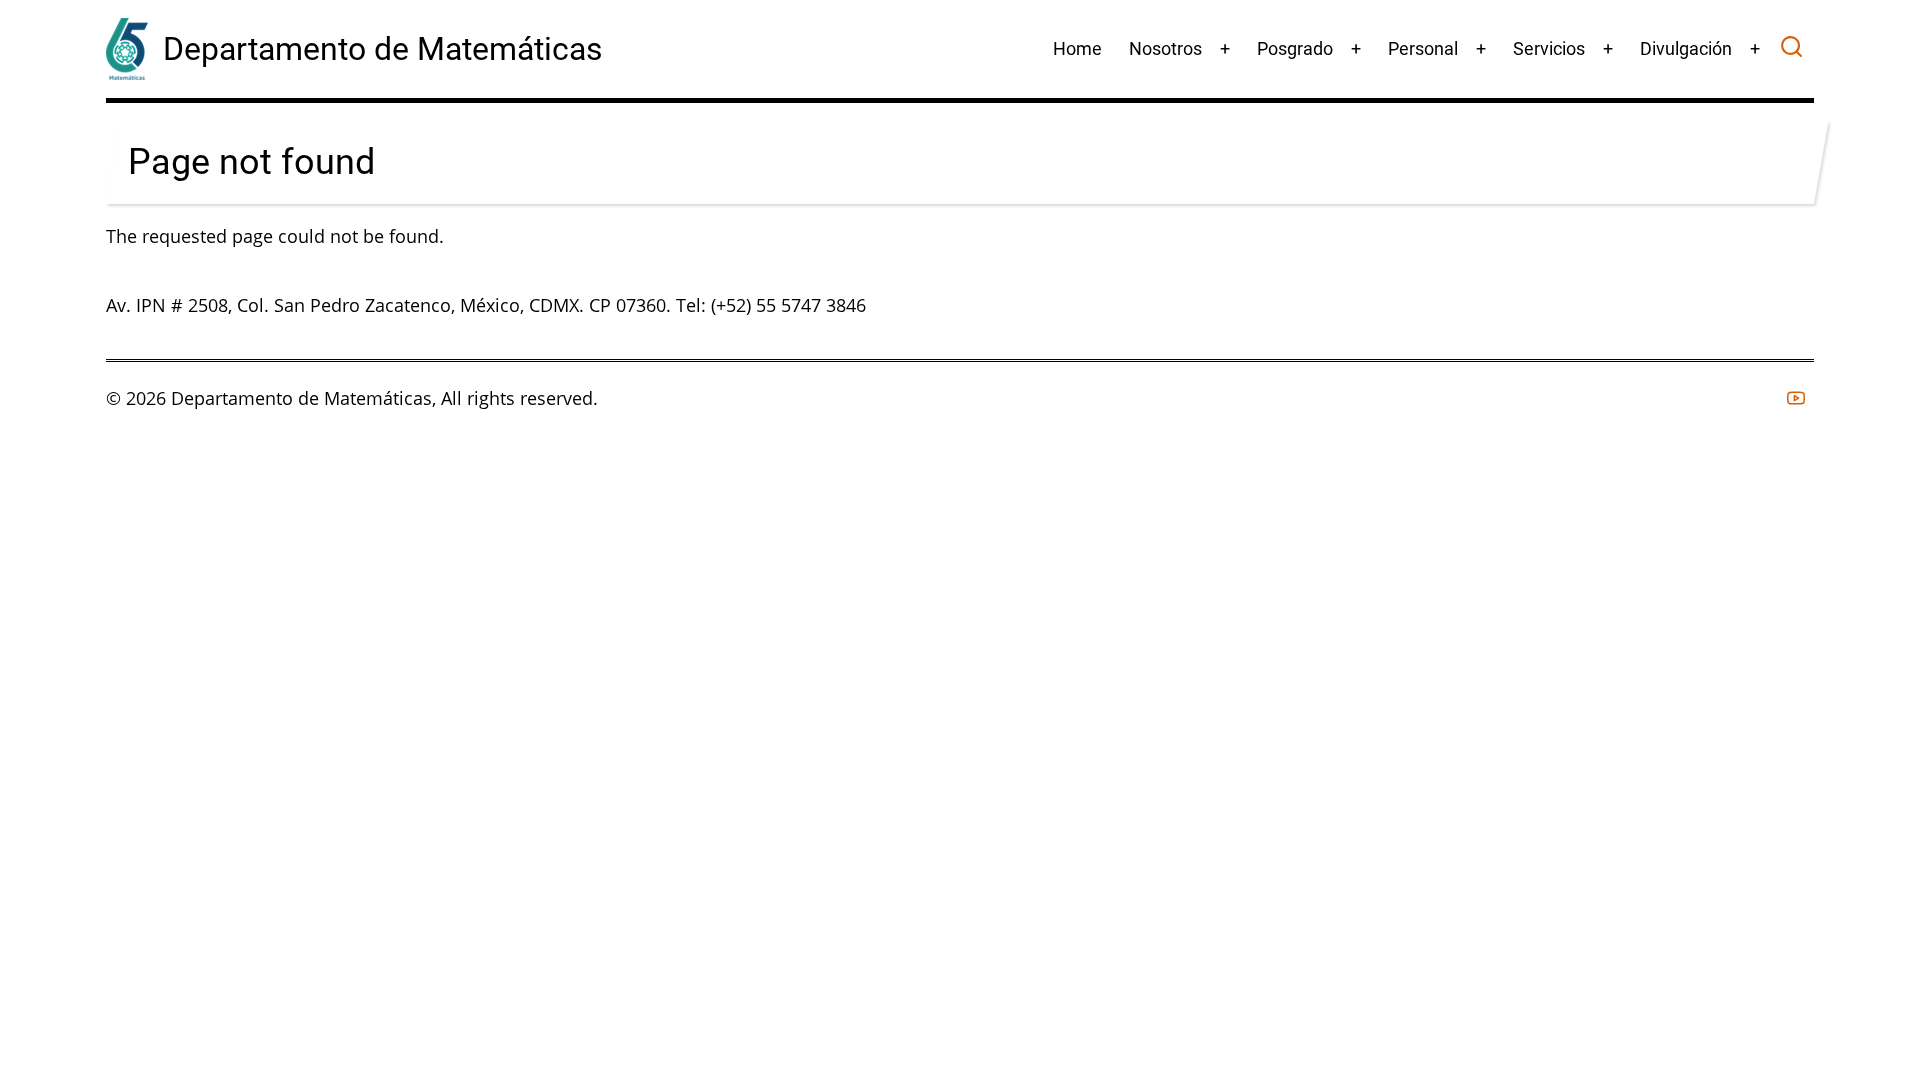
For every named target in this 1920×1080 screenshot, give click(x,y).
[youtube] (1796, 398)
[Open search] (1791, 49)
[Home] (127, 47)
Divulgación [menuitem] (1686, 48)
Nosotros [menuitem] (1165, 48)
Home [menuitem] (1077, 48)
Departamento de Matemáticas (383, 49)
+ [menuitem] (1225, 48)
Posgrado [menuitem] (1295, 48)
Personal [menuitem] (1423, 48)
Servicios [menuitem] (1549, 48)
